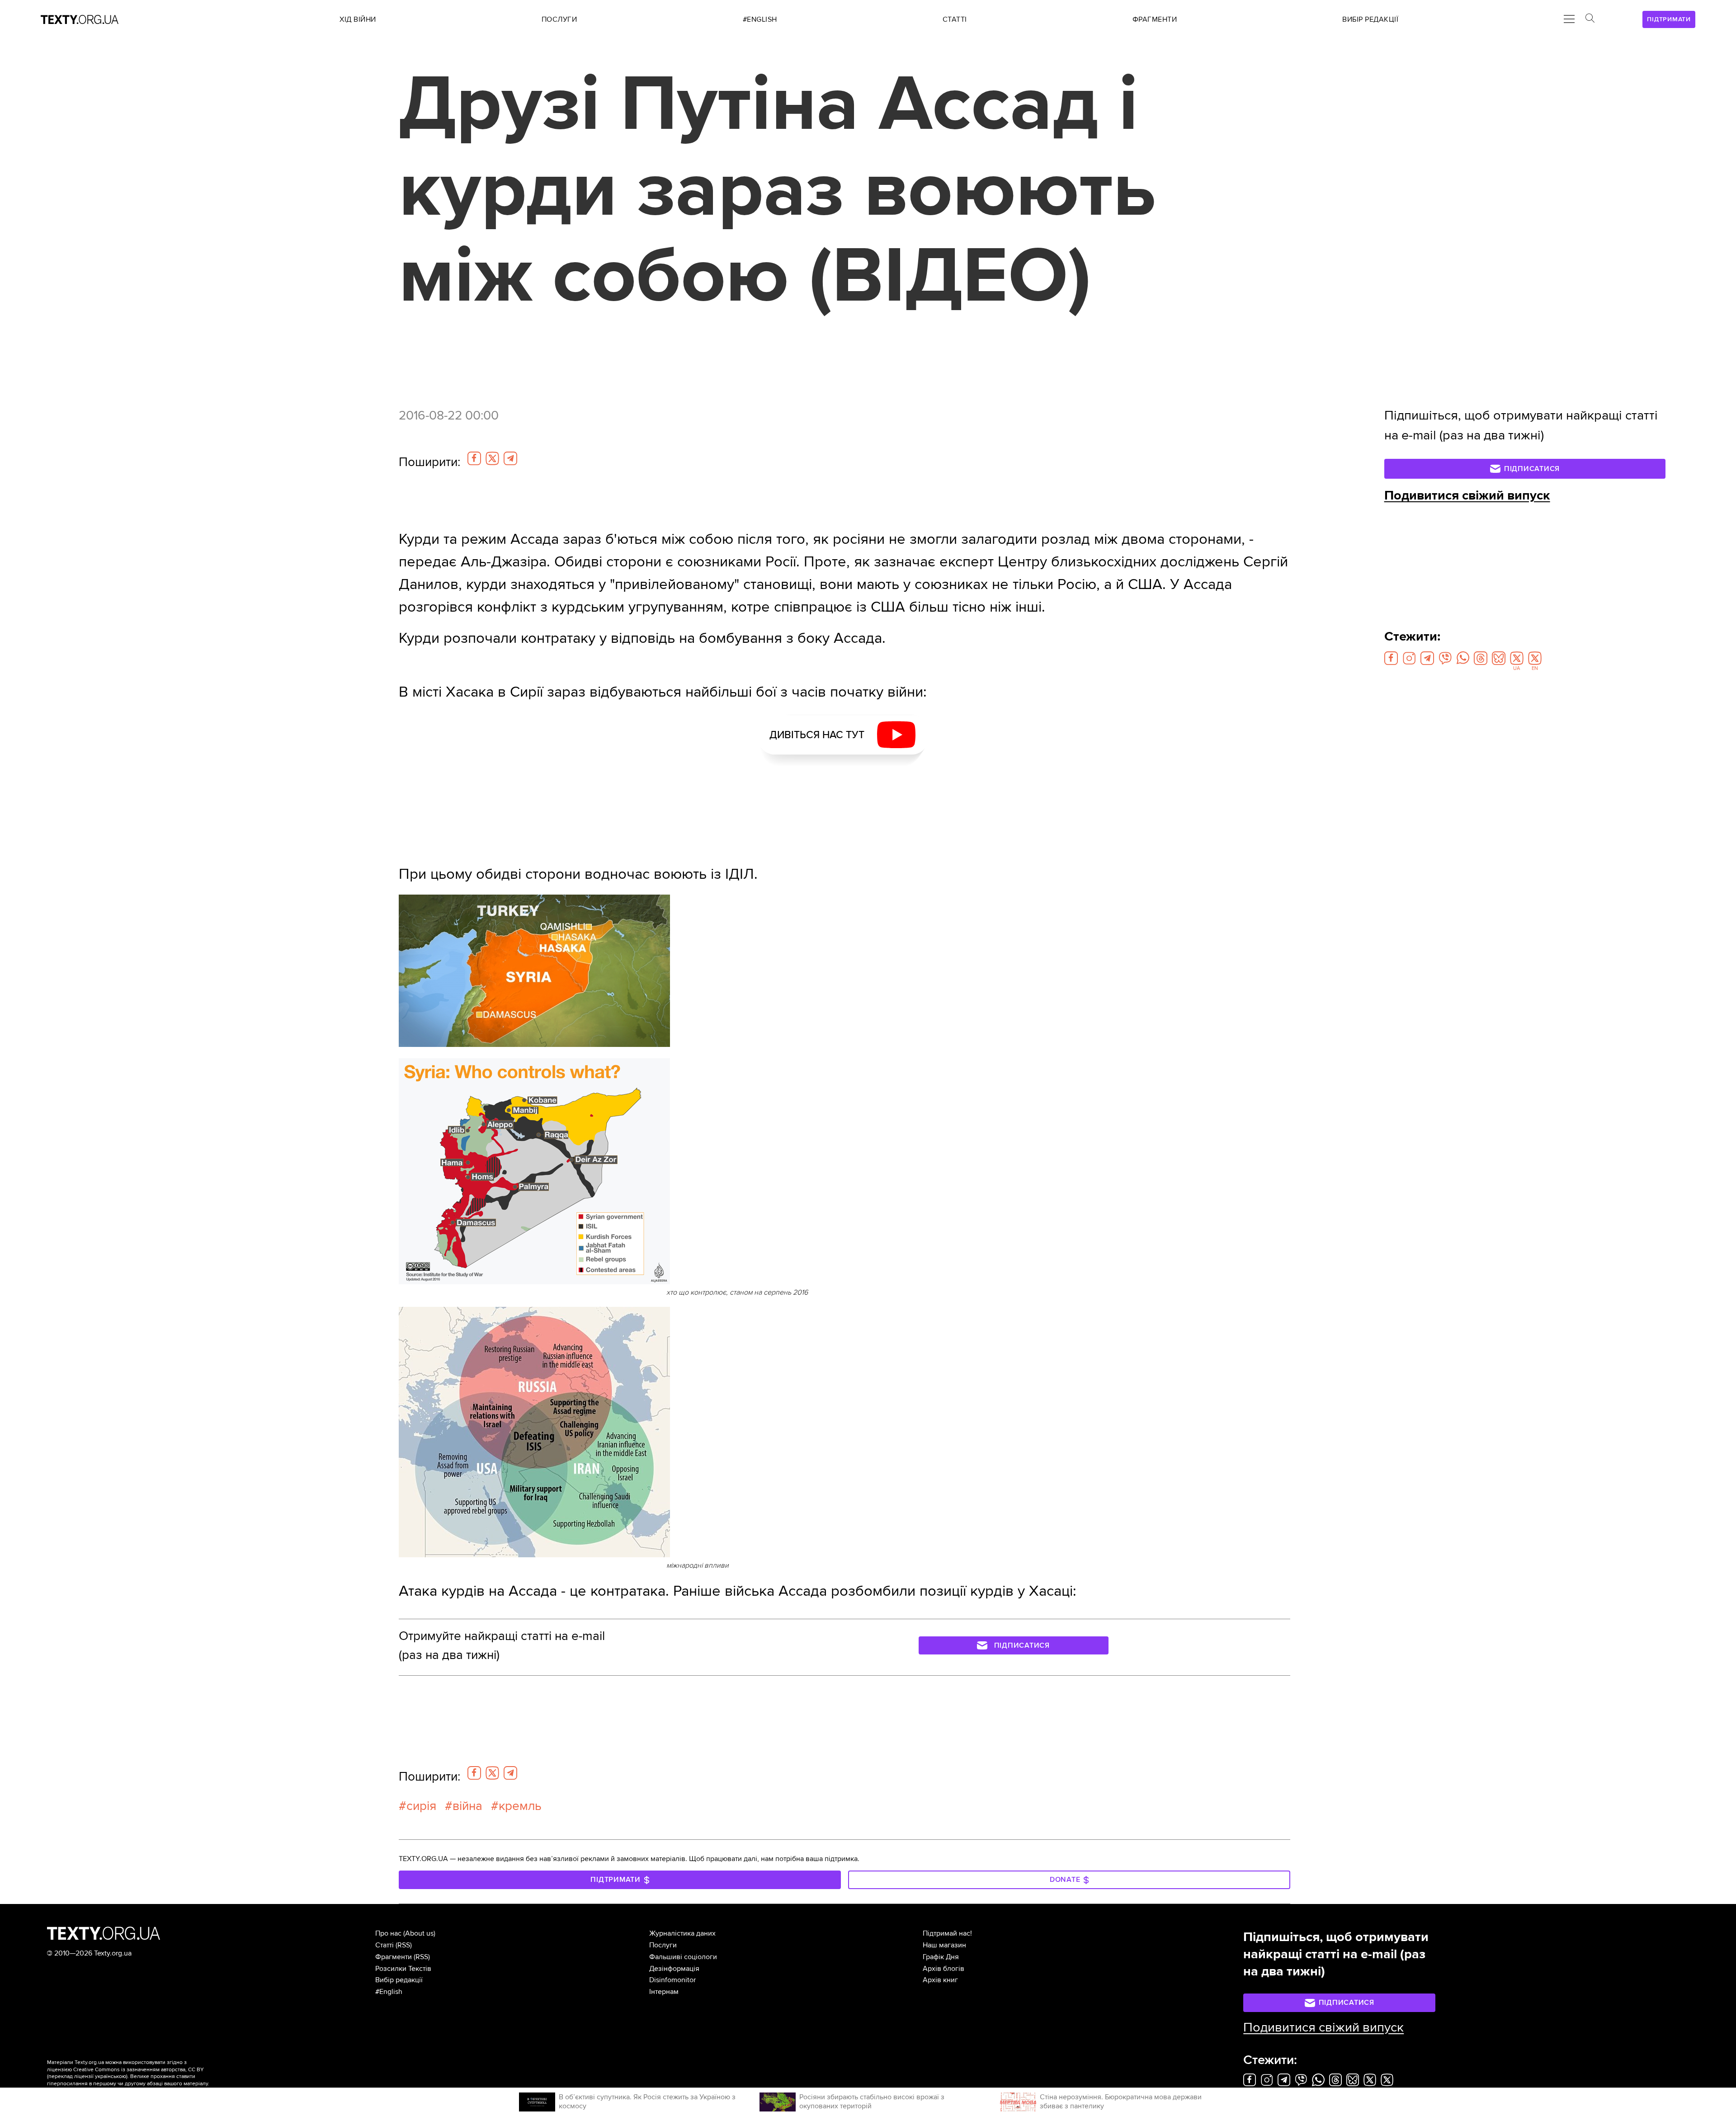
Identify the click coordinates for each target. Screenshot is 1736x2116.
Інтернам (664, 1992)
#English (389, 1992)
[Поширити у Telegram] (510, 458)
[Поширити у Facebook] (474, 458)
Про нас (388, 1933)
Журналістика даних (682, 1933)
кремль (520, 1806)
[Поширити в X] (492, 458)
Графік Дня (941, 1957)
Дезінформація (674, 1969)
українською (111, 2076)
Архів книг (940, 1980)
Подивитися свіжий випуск (1467, 495)
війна (467, 1806)
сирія (421, 1806)
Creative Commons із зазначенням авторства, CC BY (139, 2070)
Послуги (663, 1945)
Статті (384, 1945)
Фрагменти (394, 1957)
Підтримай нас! (947, 1933)
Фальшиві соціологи (683, 1957)
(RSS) (404, 1945)
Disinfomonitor (672, 1980)
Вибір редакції (399, 1980)
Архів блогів (943, 1969)
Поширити (429, 462)
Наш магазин (944, 1945)
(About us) (419, 1933)
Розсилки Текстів (403, 1969)
